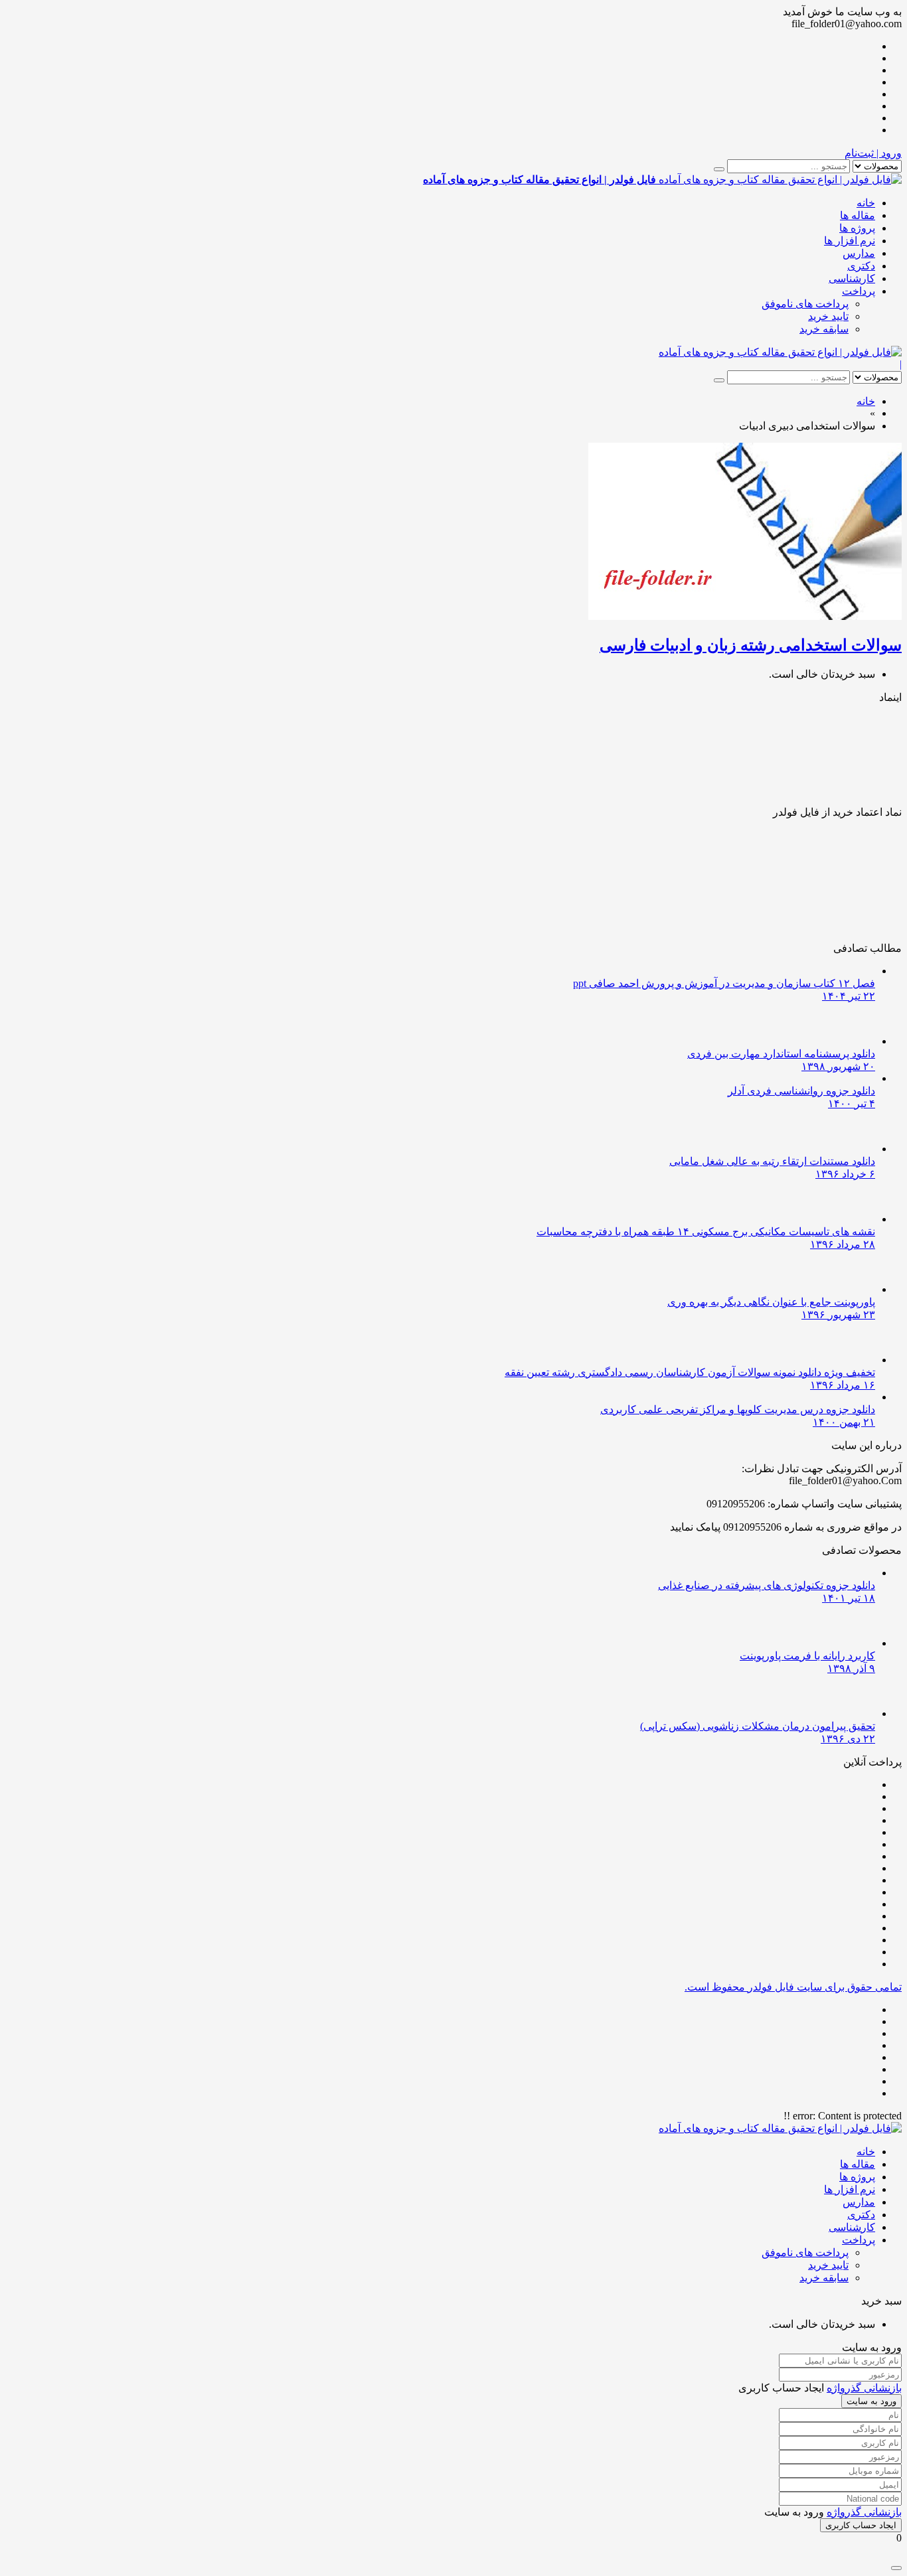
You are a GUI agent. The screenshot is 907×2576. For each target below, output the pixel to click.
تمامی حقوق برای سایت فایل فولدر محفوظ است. (793, 1987)
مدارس (859, 253)
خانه (866, 203)
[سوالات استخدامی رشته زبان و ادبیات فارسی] (745, 616)
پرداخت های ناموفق (805, 304)
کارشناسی (852, 278)
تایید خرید (828, 316)
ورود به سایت (871, 2401)
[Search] (719, 169)
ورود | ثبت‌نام (873, 153)
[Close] (896, 2568)
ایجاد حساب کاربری (861, 2525)
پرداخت (859, 291)
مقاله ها (858, 215)
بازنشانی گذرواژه (864, 2388)
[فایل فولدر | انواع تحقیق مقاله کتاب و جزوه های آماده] (780, 352)
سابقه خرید (824, 329)
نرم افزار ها (850, 241)
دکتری (861, 266)
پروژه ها (857, 228)
